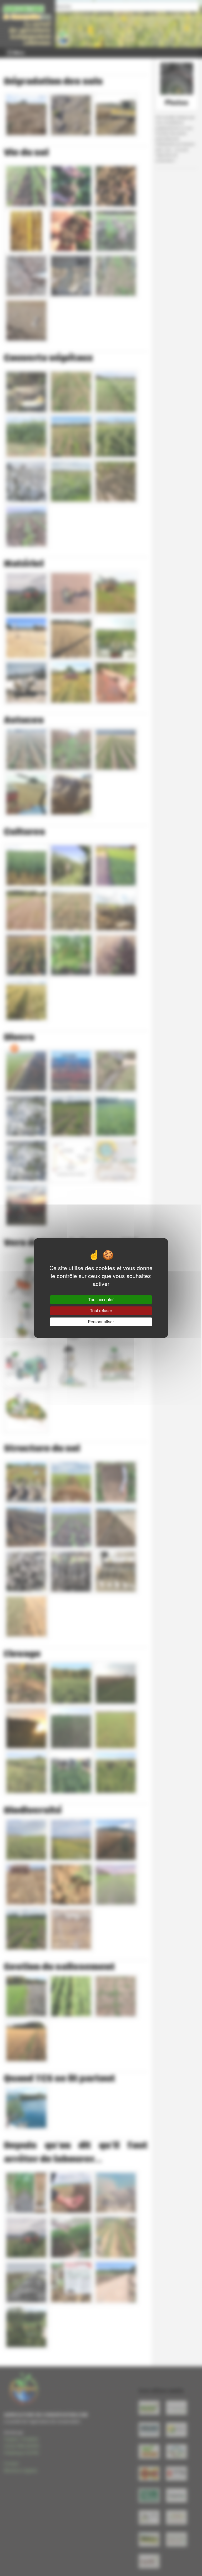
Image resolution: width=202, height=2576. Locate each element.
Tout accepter (101, 1299)
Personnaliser (101, 1322)
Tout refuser (101, 1311)
